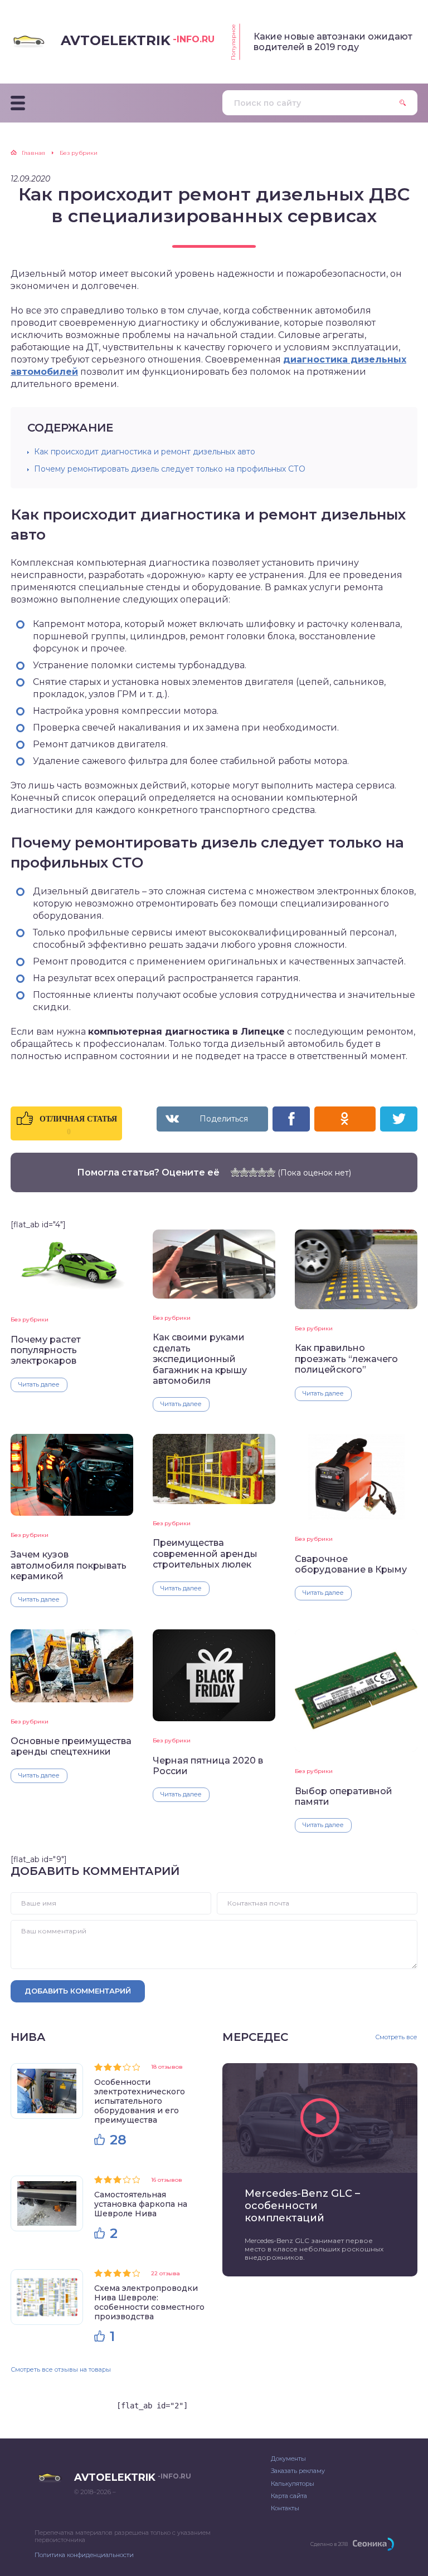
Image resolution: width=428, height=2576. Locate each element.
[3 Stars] (253, 1172)
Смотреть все (396, 2037)
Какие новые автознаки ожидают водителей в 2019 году (333, 42)
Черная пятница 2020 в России (208, 1766)
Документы (288, 2459)
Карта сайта (289, 2496)
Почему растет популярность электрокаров (46, 1350)
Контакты (285, 2508)
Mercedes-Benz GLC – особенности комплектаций (302, 2206)
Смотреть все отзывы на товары (61, 2369)
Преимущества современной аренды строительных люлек (205, 1554)
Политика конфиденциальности (84, 2555)
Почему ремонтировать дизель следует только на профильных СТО (170, 469)
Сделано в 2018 (329, 2544)
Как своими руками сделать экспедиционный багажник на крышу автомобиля (200, 1359)
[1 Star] (235, 1172)
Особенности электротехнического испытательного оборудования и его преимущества (140, 2101)
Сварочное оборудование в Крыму (351, 1564)
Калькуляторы (293, 2484)
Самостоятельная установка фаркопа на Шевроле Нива (141, 2204)
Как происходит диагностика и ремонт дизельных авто (145, 452)
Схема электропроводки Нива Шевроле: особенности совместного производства (149, 2302)
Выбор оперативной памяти (344, 1796)
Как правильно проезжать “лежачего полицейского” (346, 1359)
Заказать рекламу (298, 2471)
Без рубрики (30, 1319)
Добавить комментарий (78, 1991)
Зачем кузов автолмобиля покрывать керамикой (69, 1565)
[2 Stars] (244, 1172)
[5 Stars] (271, 1172)
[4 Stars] (262, 1172)
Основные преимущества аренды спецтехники (71, 1746)
